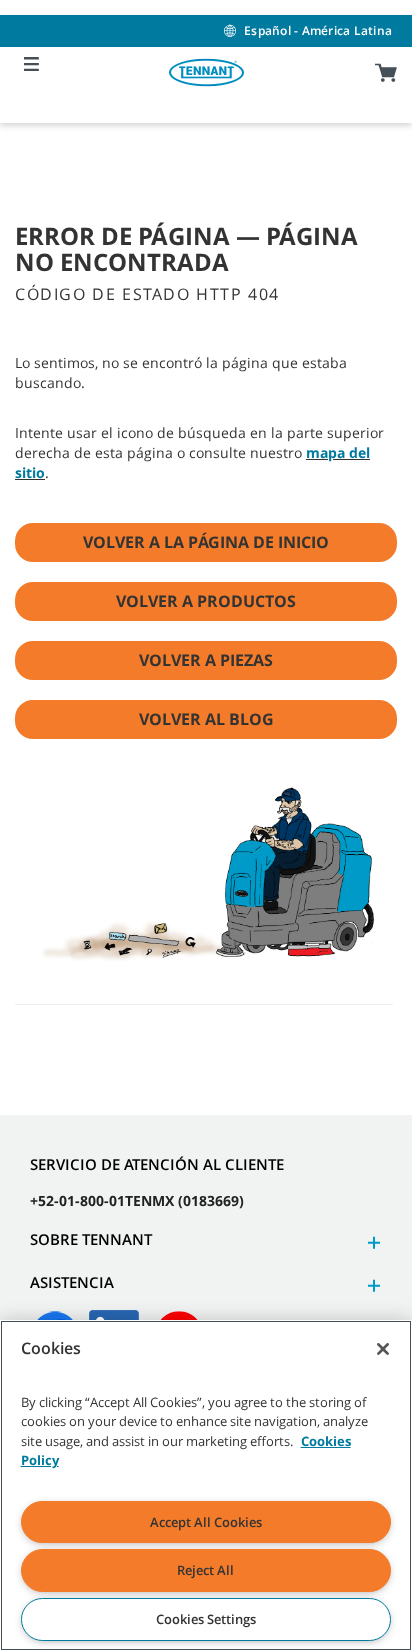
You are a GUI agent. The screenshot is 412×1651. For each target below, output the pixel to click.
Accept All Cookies (206, 1522)
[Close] (383, 1349)
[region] (206, 1485)
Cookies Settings (206, 1619)
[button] (371, 1242)
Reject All (205, 1570)
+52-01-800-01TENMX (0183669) (137, 1200)
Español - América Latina (318, 30)
